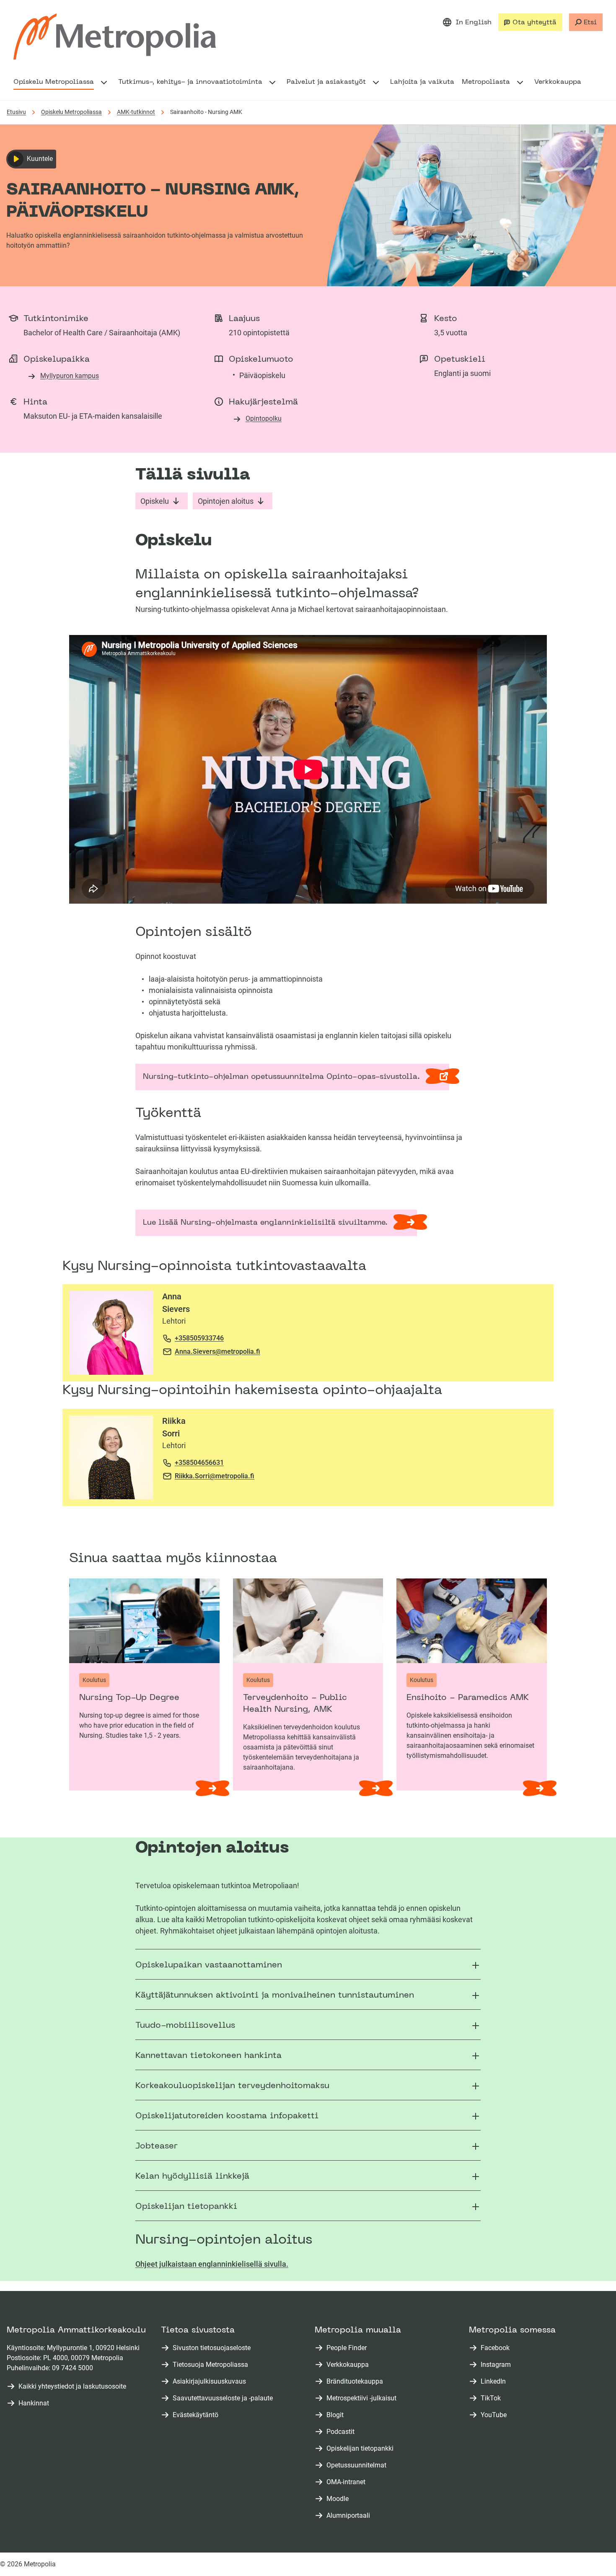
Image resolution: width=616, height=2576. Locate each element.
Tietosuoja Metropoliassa (210, 2365)
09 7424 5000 (72, 2368)
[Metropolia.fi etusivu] (115, 36)
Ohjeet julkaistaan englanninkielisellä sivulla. (212, 2264)
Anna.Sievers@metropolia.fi (217, 1351)
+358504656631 (199, 1463)
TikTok (492, 2398)
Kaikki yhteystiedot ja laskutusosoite (72, 2386)
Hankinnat (34, 2403)
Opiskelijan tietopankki (362, 2449)
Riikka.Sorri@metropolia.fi (215, 1476)
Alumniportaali (350, 2516)
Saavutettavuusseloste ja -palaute (223, 2398)
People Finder (348, 2348)
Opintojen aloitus (226, 501)
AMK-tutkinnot (136, 112)
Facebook (497, 2348)
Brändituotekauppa (356, 2382)
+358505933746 (199, 1338)
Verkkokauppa (349, 2365)
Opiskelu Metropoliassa (71, 112)
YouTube (495, 2415)
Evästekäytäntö (195, 2415)
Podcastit (342, 2432)
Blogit (337, 2415)
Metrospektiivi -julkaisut (363, 2398)
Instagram (497, 2365)
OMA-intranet (348, 2482)
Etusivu (16, 112)
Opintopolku (264, 419)
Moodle (339, 2499)
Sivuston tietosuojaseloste (212, 2348)
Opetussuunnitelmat (358, 2466)
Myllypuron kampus (70, 376)
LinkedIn (495, 2382)
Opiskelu (155, 501)
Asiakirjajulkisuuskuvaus (209, 2381)
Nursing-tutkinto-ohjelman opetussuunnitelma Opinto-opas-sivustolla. (284, 1082)
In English (474, 23)
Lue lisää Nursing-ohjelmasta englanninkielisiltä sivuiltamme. (265, 1223)
